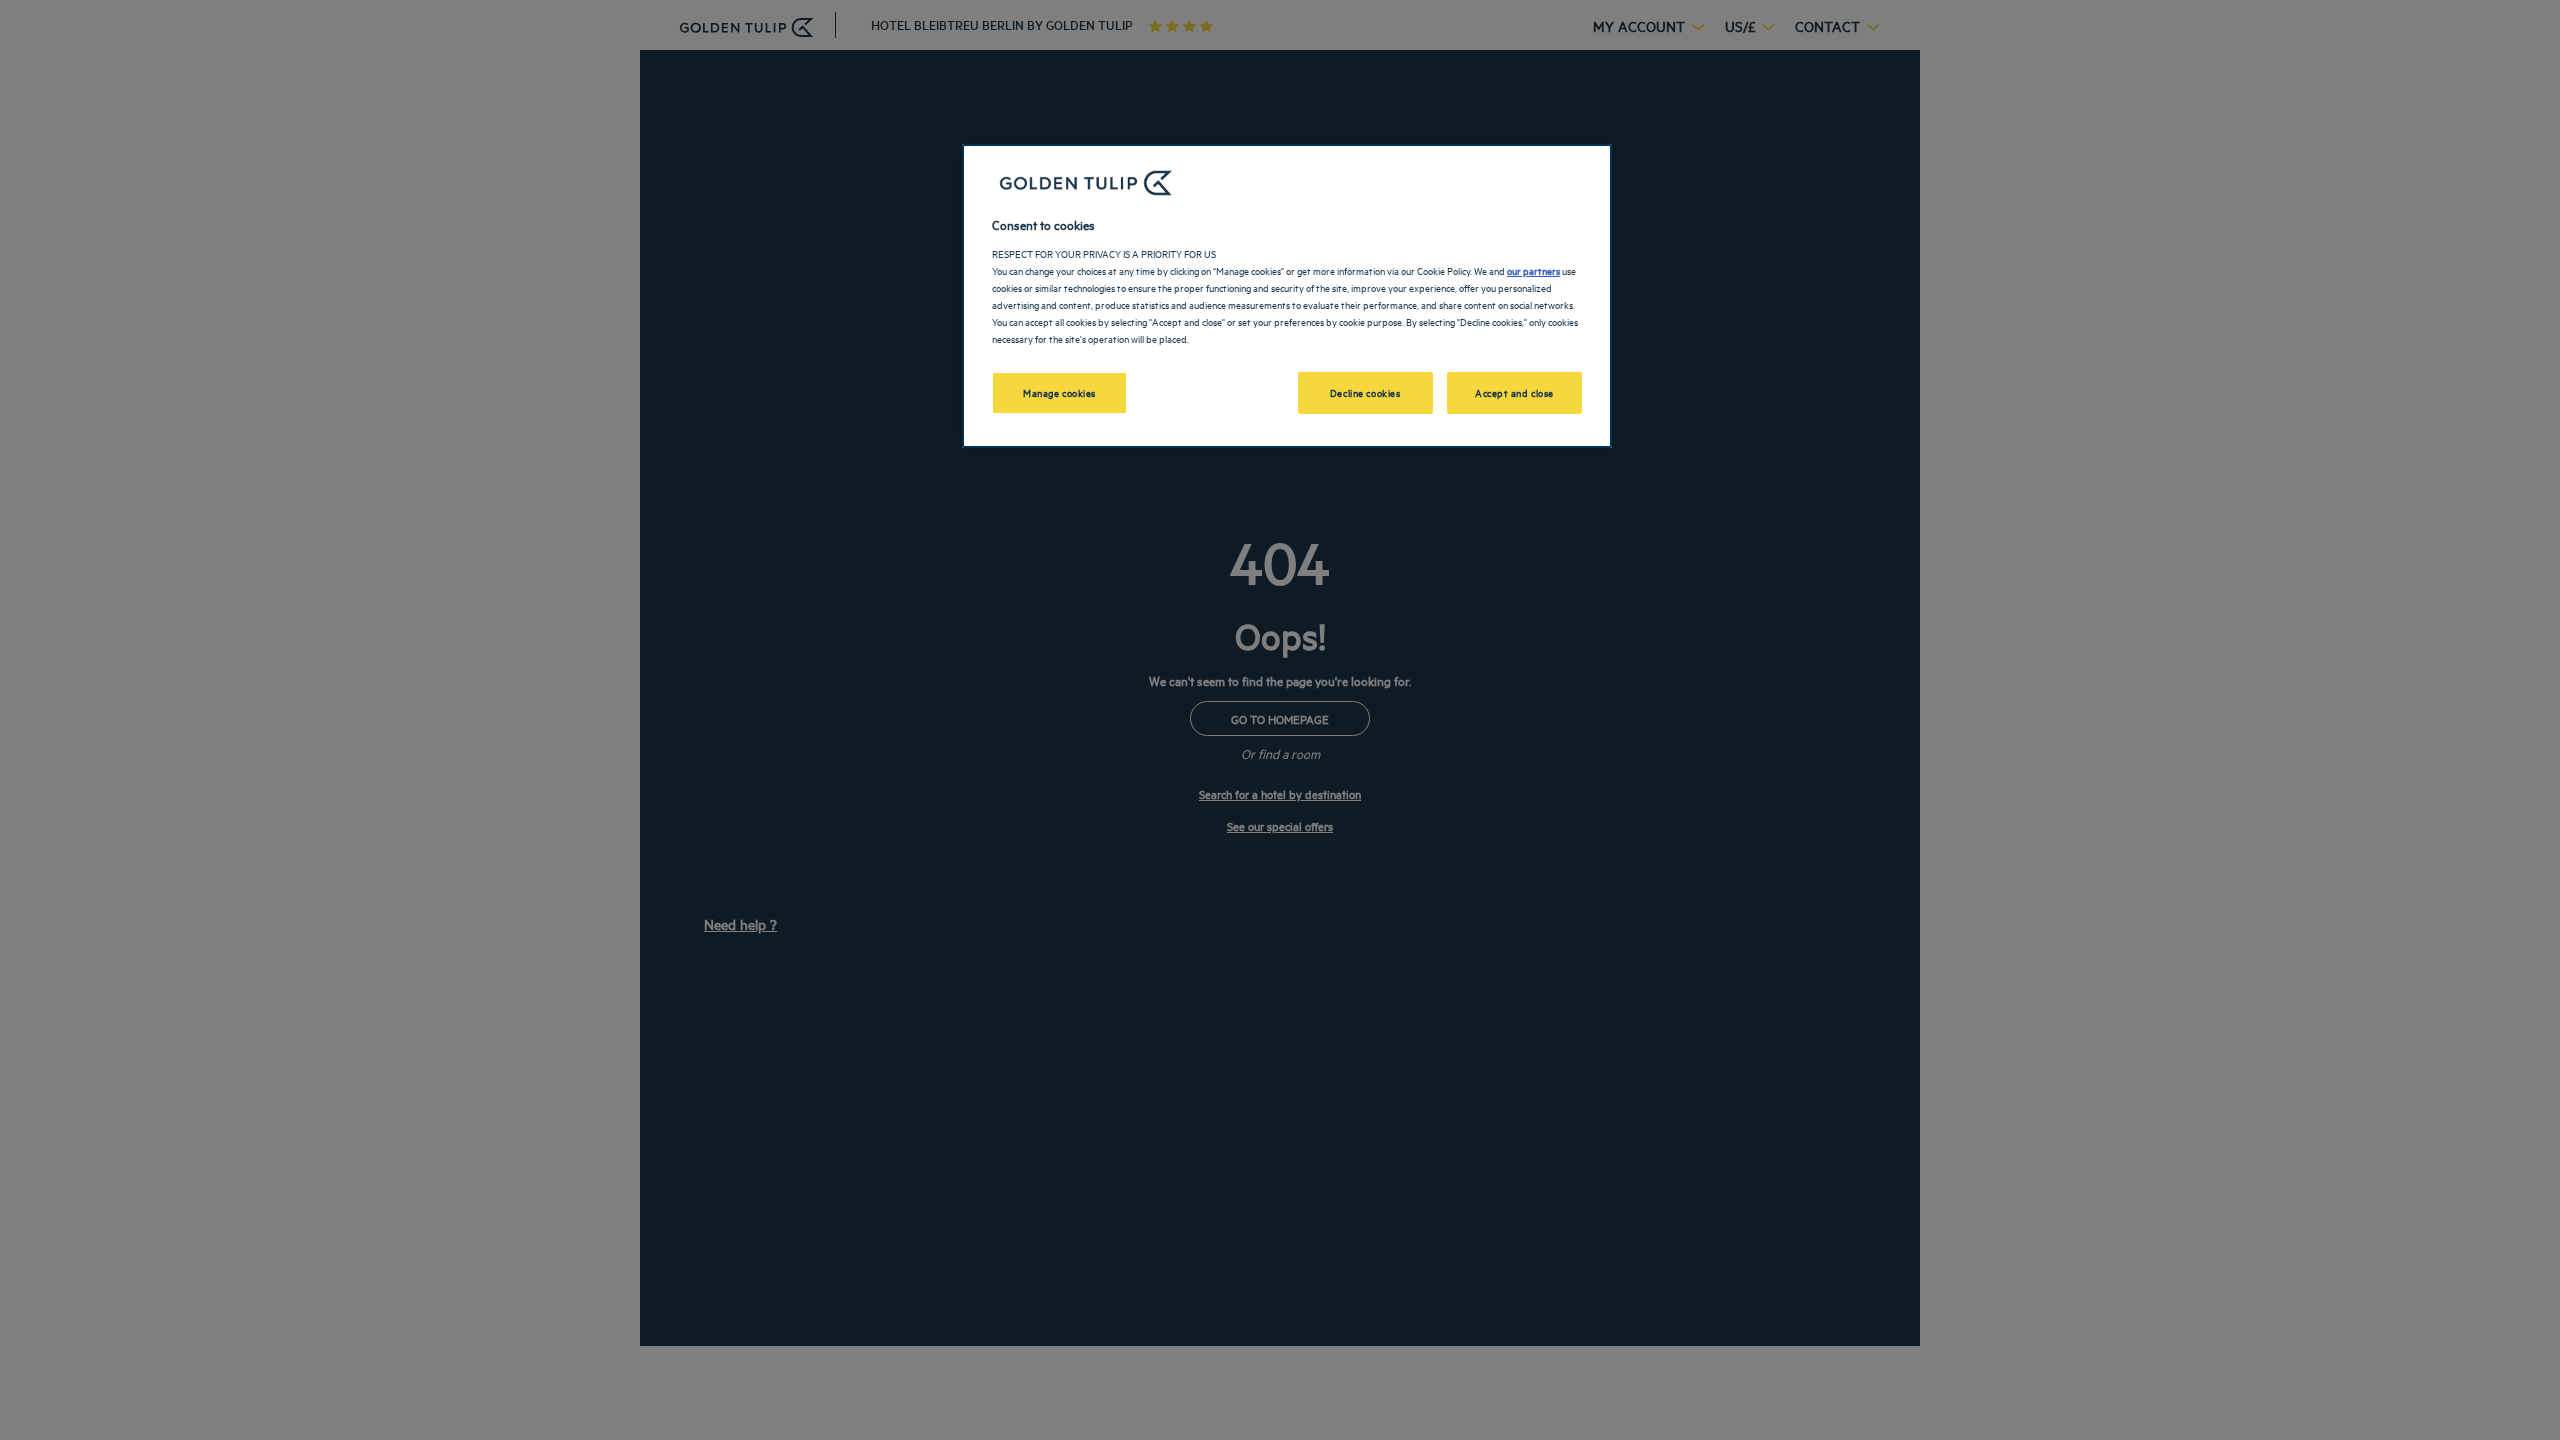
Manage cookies (1059, 392)
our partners (1533, 270)
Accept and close (1514, 392)
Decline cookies (1365, 392)
